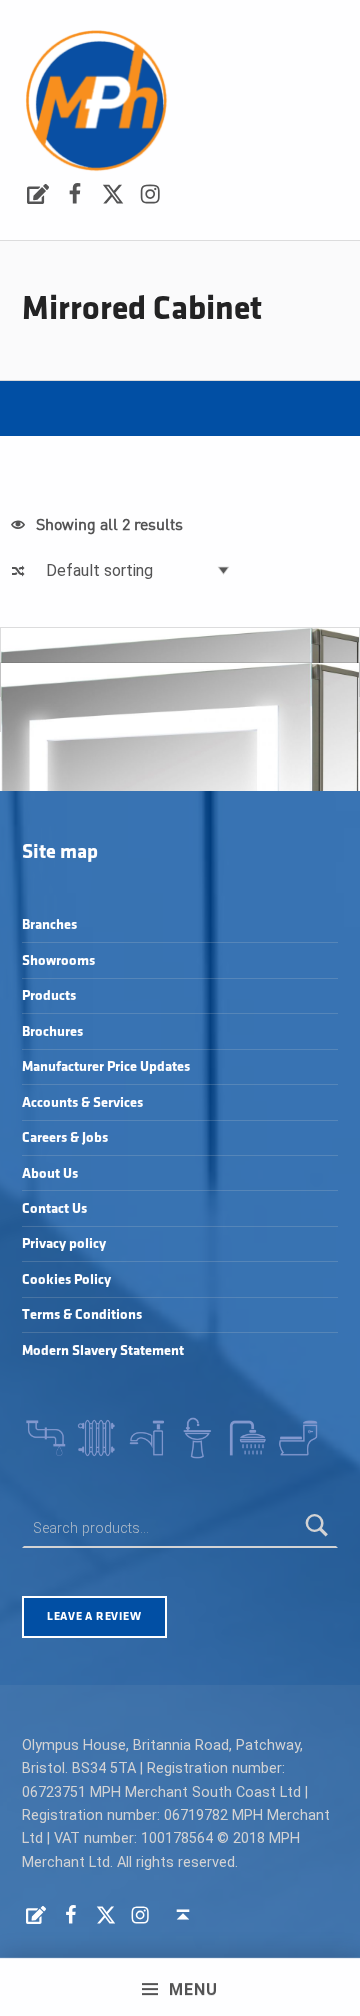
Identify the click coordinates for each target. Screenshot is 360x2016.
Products (49, 995)
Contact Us (54, 1208)
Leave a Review (94, 1616)
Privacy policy (64, 1243)
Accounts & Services (82, 1102)
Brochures (52, 1031)
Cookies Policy (66, 1279)
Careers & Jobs (65, 1137)
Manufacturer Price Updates (106, 1066)
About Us (50, 1173)
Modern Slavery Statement (103, 1350)
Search (318, 1528)
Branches (49, 924)
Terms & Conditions (82, 1314)
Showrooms (58, 960)
